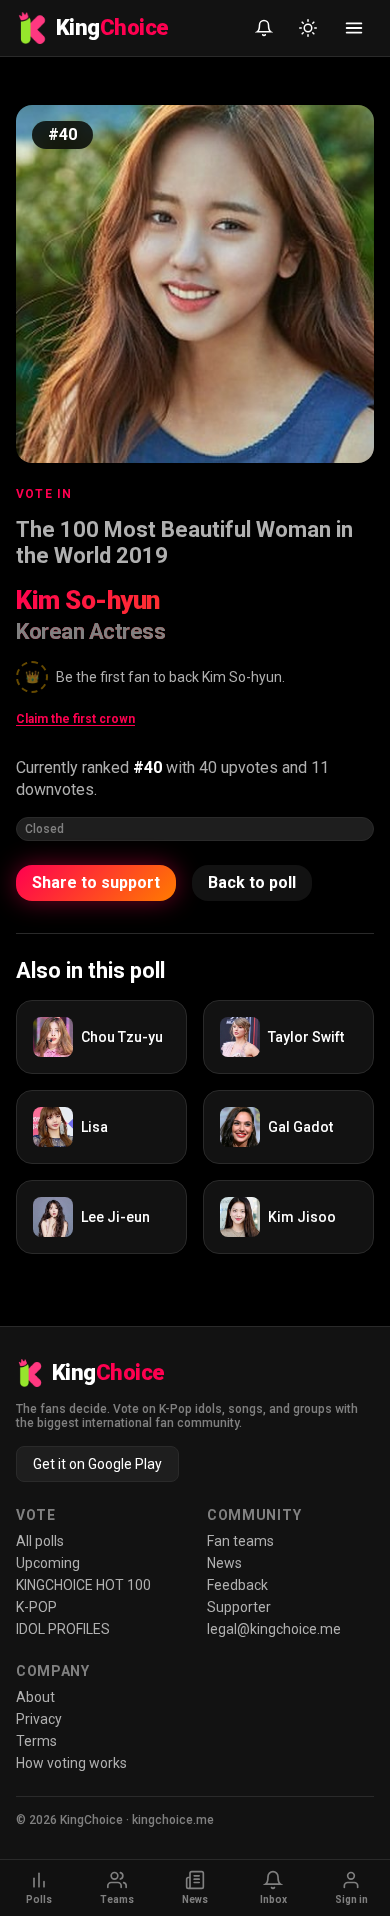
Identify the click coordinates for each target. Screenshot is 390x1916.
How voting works (71, 1763)
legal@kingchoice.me (274, 1629)
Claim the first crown (75, 719)
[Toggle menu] (354, 28)
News (224, 1563)
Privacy (39, 1719)
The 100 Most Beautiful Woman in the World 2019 (184, 542)
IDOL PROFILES (63, 1629)
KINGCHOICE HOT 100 (83, 1585)
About (35, 1697)
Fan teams (240, 1541)
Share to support (96, 882)
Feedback (237, 1585)
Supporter (239, 1607)
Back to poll (252, 882)
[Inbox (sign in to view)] (264, 28)
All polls (40, 1541)
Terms (36, 1741)
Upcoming (48, 1563)
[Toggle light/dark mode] (308, 28)
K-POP (36, 1607)
